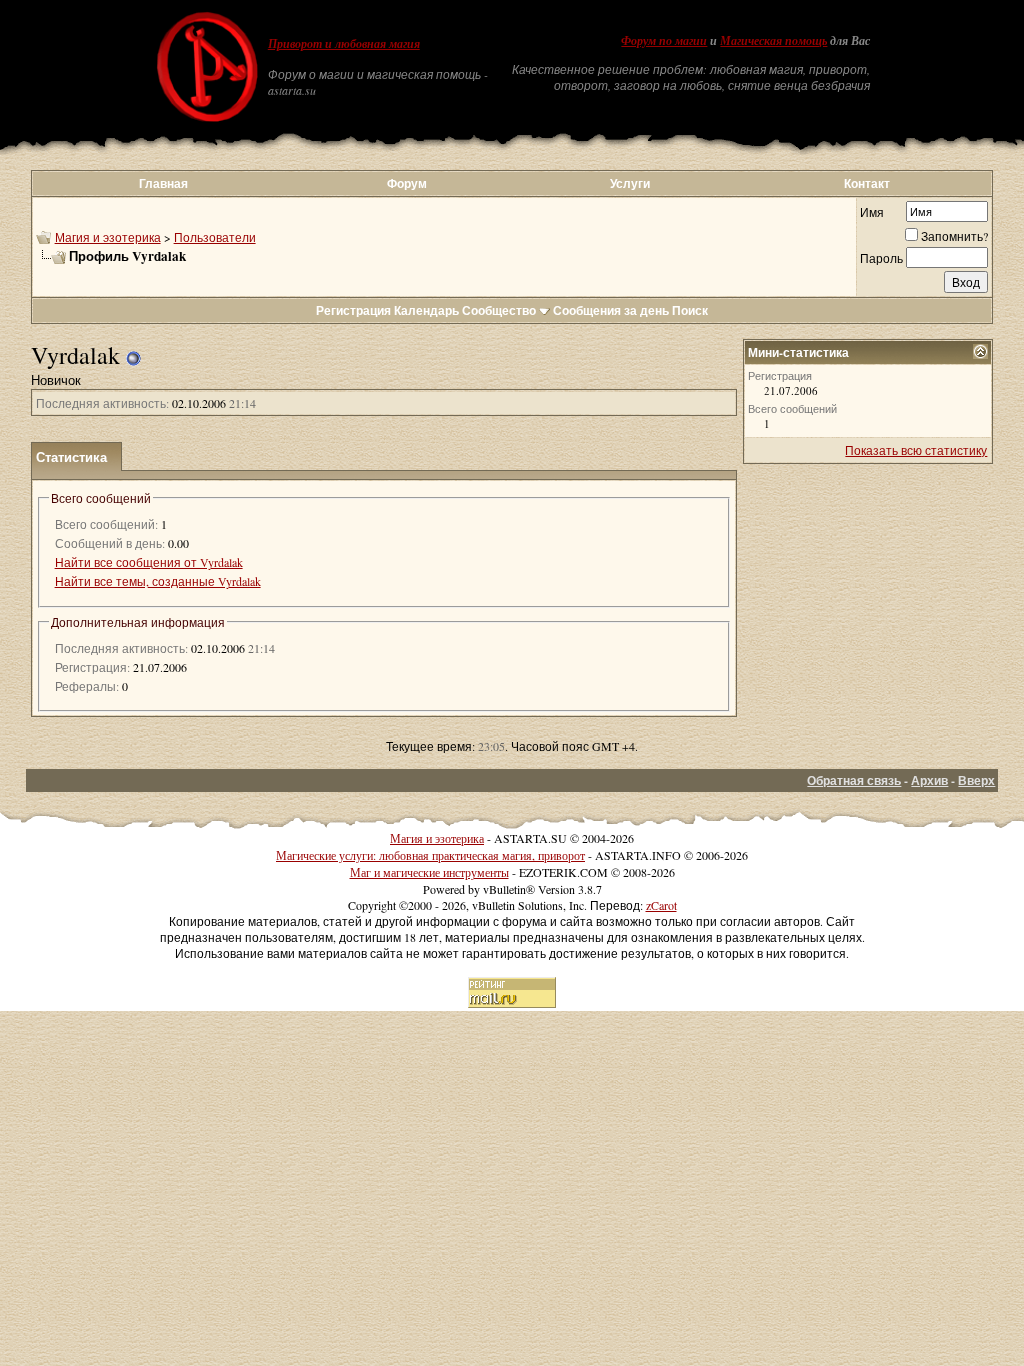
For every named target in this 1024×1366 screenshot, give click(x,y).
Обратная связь (854, 780)
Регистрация (353, 310)
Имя (872, 212)
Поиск (690, 310)
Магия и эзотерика (108, 237)
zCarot (661, 905)
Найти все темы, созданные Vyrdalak (158, 581)
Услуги (630, 183)
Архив (929, 780)
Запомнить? (954, 236)
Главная (163, 183)
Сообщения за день (611, 310)
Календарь (426, 310)
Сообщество (499, 310)
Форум (407, 183)
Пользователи (215, 237)
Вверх (976, 780)
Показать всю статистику (916, 450)
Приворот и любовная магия (344, 44)
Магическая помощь (773, 41)
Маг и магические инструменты (429, 872)
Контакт (867, 183)
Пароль (881, 258)
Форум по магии (664, 41)
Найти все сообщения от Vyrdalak (149, 562)
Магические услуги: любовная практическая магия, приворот (430, 855)
